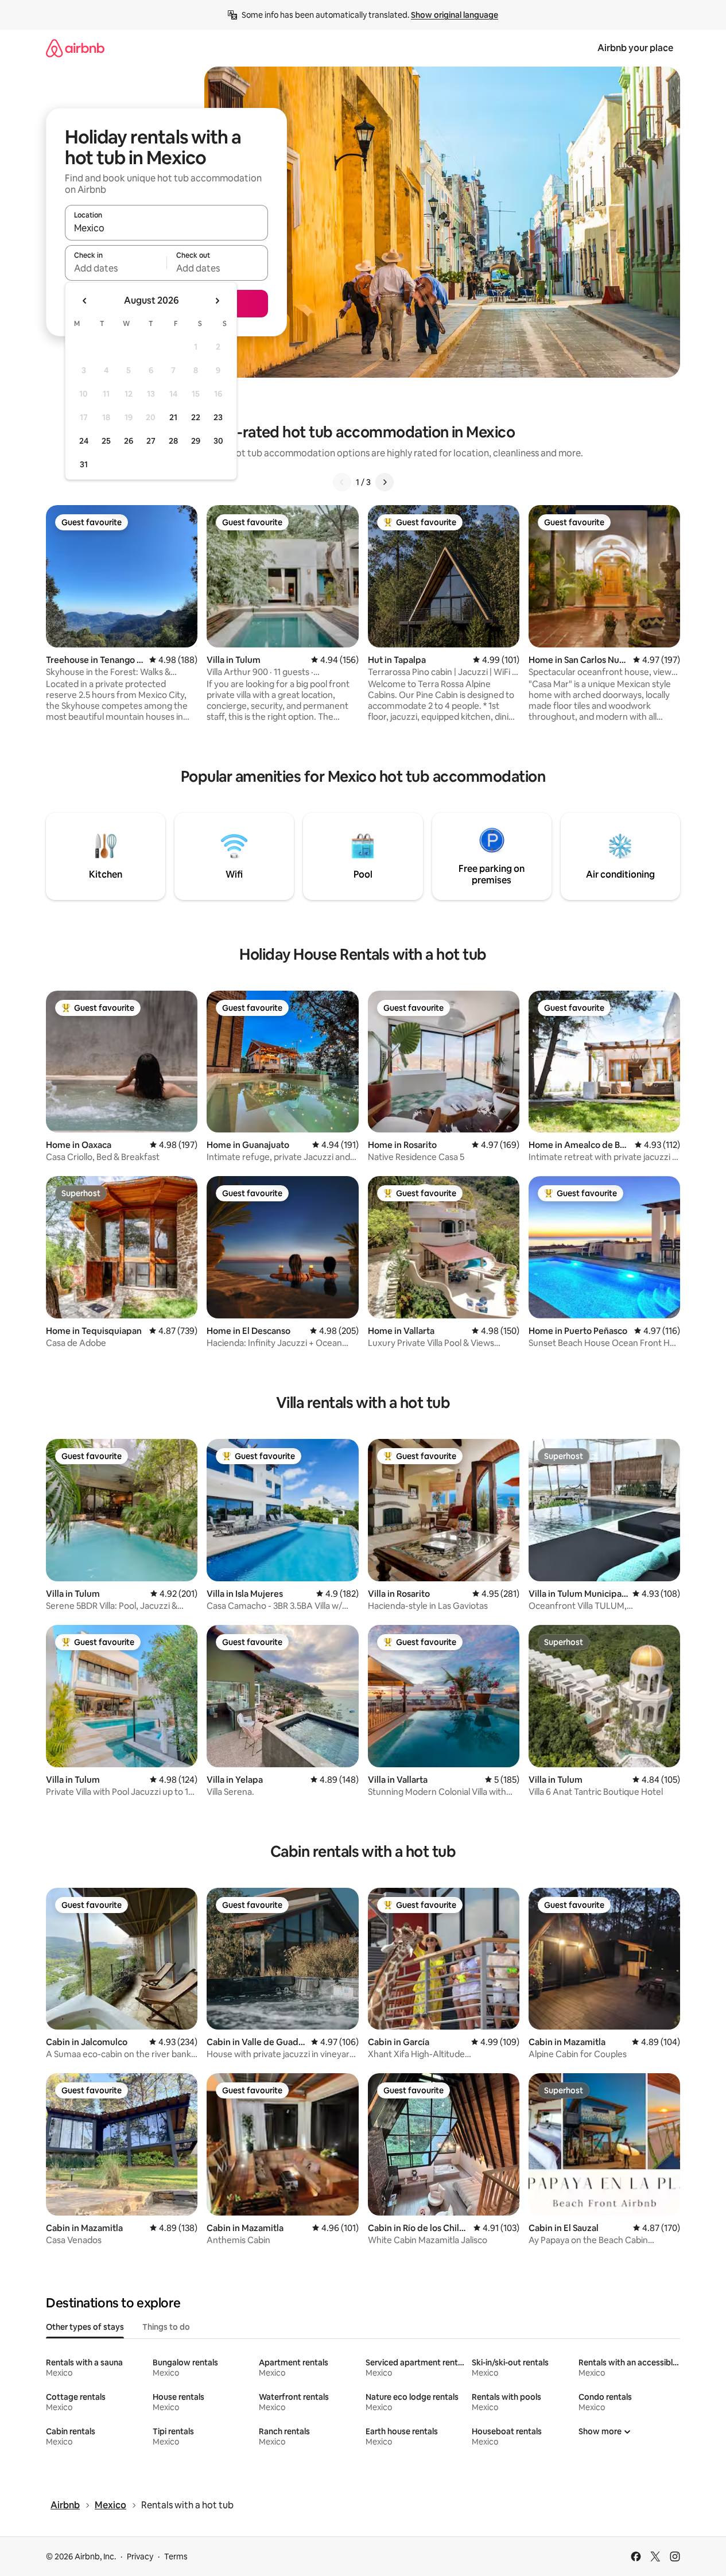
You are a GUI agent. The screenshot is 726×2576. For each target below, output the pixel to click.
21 (173, 417)
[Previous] (342, 482)
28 (173, 441)
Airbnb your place (635, 48)
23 (218, 417)
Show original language (455, 15)
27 (151, 441)
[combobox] (166, 228)
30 (218, 441)
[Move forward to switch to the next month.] (217, 301)
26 (129, 441)
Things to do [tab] (166, 2327)
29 (196, 441)
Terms (176, 2556)
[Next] (385, 482)
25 (106, 441)
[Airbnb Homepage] (75, 48)
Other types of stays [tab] (85, 2327)
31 (84, 464)
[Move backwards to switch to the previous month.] (85, 301)
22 (196, 417)
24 (84, 441)
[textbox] (116, 268)
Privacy (140, 2556)
